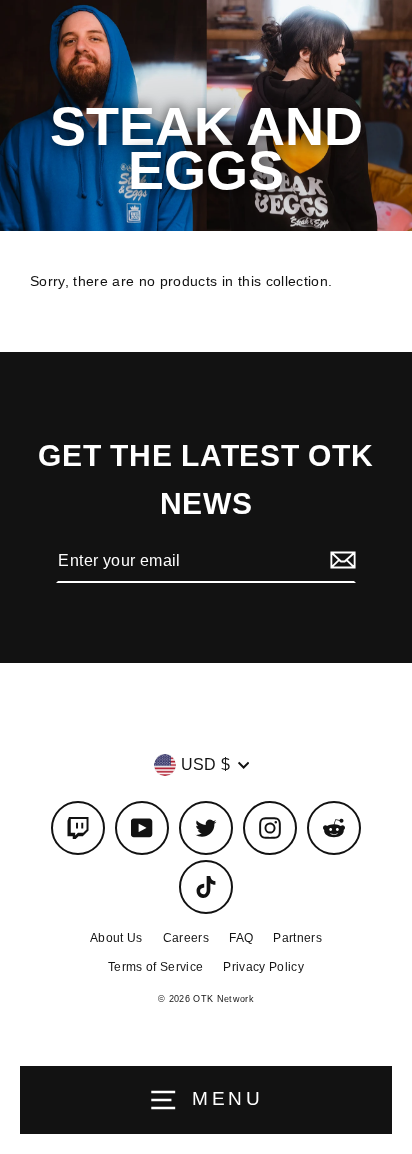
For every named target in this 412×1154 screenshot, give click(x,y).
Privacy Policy (263, 967)
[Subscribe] (340, 561)
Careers (186, 938)
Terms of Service (155, 967)
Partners (297, 938)
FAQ (241, 938)
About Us (116, 938)
